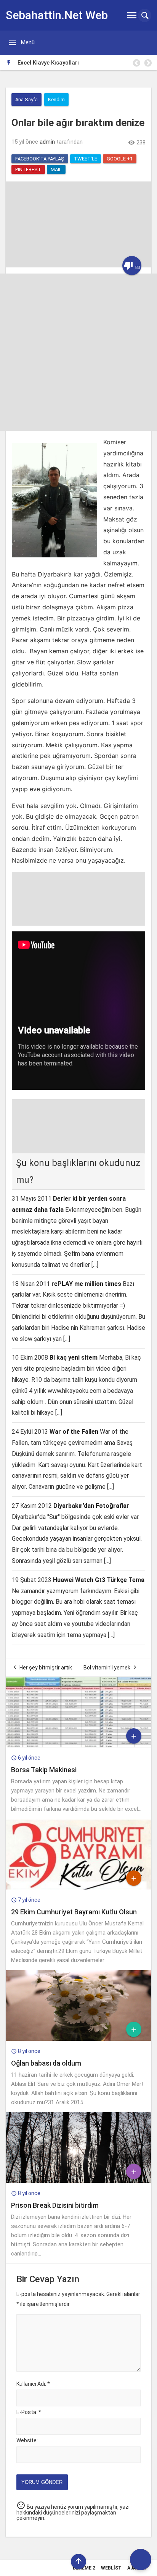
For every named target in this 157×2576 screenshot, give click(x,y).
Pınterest (28, 169)
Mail (56, 169)
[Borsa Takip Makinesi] (78, 1745)
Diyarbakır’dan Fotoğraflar (91, 1506)
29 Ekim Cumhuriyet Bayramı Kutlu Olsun (74, 1912)
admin (47, 142)
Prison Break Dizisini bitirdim (55, 2205)
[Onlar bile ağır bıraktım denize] (78, 266)
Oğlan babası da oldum (46, 2063)
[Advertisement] (78, 352)
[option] (84, 63)
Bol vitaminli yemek (107, 1668)
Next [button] (147, 63)
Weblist (111, 2568)
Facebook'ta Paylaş (40, 159)
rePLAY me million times (86, 1284)
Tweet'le (86, 159)
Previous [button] (136, 63)
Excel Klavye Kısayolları (48, 63)
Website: (27, 2440)
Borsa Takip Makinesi (44, 1770)
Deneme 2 (84, 2568)
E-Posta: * (29, 2412)
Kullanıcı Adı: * (33, 2384)
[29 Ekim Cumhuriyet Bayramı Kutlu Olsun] (78, 1888)
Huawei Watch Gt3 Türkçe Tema (99, 1580)
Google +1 (120, 159)
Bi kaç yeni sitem (74, 1358)
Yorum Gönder (42, 2482)
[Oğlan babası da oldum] (78, 2039)
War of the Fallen (74, 1432)
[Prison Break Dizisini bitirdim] (78, 2181)
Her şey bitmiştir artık (46, 1668)
